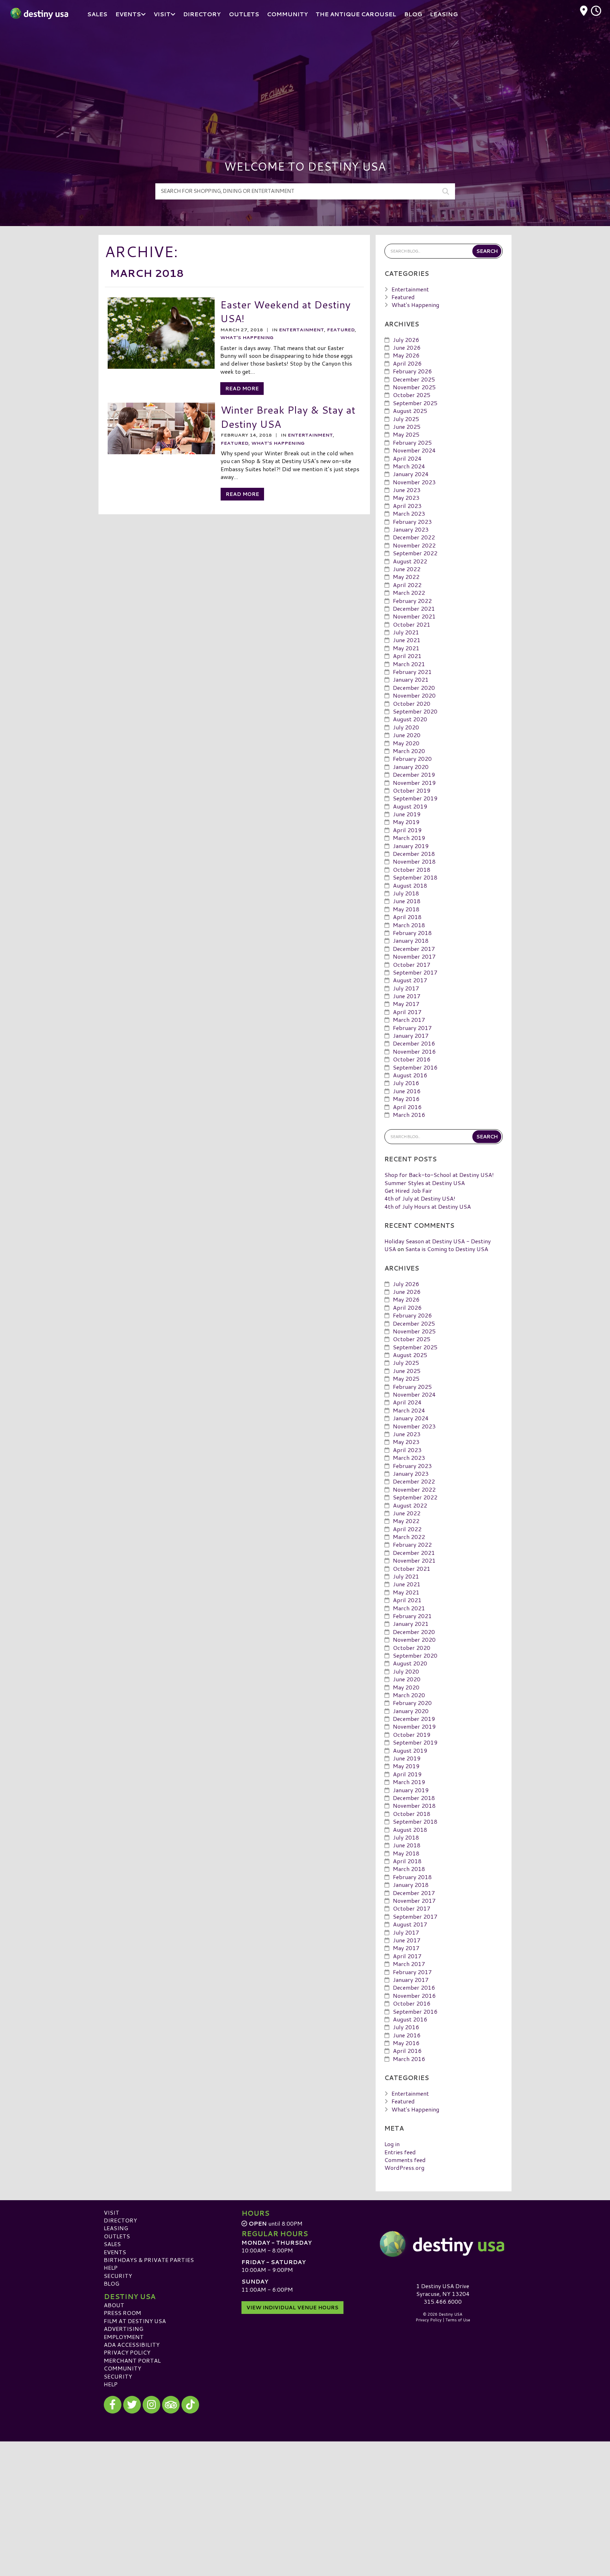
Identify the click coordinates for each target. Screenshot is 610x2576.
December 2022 (414, 537)
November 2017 (414, 956)
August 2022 (410, 561)
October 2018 (412, 869)
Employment (124, 2337)
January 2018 (411, 940)
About (114, 2305)
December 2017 (414, 949)
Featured (341, 330)
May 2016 (406, 1099)
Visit (112, 2212)
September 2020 (415, 711)
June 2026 (407, 347)
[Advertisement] (305, 81)
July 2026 (406, 340)
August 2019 (410, 806)
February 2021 (412, 672)
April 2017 (407, 1012)
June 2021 (407, 640)
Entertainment (301, 330)
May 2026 (406, 355)
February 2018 (412, 933)
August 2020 (410, 719)
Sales (112, 2244)
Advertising (124, 2329)
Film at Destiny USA (135, 2321)
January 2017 (411, 1035)
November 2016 (414, 1051)
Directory (120, 2220)
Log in (392, 2144)
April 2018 (407, 917)
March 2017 (409, 1020)
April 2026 (407, 363)
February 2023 (412, 522)
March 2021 (409, 664)
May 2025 (406, 434)
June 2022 (407, 569)
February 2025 (412, 442)
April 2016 (407, 1107)
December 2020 (414, 688)
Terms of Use (458, 2320)
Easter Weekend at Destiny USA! (285, 311)
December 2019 (414, 774)
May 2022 (406, 577)
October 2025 (412, 395)
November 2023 (414, 482)
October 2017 (412, 964)
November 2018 (414, 861)
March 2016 (409, 1115)
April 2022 (407, 585)
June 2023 (407, 490)
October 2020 (412, 703)
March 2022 (409, 593)
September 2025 (415, 403)
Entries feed (400, 2152)
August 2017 (410, 980)
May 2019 (406, 822)
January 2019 (411, 846)
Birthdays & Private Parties (149, 2260)
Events (115, 2252)
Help (111, 2267)
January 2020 (411, 767)
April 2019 (407, 830)
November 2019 (414, 783)
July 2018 (406, 893)
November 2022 (414, 545)
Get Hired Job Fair (408, 1191)
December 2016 (414, 1043)
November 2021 (414, 616)
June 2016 (407, 1091)
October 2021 (412, 624)
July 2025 (406, 419)
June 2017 (407, 996)
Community (122, 2368)
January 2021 (411, 679)
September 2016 (415, 1067)
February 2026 (412, 371)
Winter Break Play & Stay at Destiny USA (288, 417)
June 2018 (407, 901)
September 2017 (415, 972)
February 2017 (412, 1028)
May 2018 (406, 909)
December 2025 (414, 379)
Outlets (117, 2236)
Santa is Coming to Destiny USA (447, 1249)
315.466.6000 (443, 2302)
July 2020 (406, 727)
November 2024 (414, 450)
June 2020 (407, 735)
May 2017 (406, 1004)
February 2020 (412, 759)
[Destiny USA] (443, 2244)
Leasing (116, 2228)
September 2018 (415, 877)
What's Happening (247, 337)
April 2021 (407, 656)
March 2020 (409, 751)
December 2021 (414, 608)
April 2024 (407, 458)
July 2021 (406, 632)
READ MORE (242, 389)
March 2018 (409, 925)
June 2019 (407, 814)
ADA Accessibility (132, 2344)
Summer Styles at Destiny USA (425, 1183)
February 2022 (412, 601)
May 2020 (406, 743)
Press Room (122, 2313)
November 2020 (414, 695)
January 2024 (411, 474)
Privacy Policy (127, 2352)
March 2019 (409, 838)
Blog (112, 2283)
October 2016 (412, 1059)
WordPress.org (404, 2168)
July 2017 (406, 988)
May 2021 (406, 648)
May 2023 (406, 498)
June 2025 (407, 427)
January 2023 (411, 529)
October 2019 (412, 790)
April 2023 (407, 506)
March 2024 (409, 466)
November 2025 (414, 387)
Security (118, 2276)
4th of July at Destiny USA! (420, 1198)
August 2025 (410, 411)
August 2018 (410, 885)
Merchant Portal (132, 2360)
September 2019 (415, 798)
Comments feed (405, 2160)
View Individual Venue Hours (292, 2308)
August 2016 (410, 1075)
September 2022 (415, 553)
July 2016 (406, 1083)
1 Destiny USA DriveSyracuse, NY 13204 (443, 2290)
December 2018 (414, 854)
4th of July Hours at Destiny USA (428, 1206)
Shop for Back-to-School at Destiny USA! (439, 1175)
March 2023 (409, 513)
